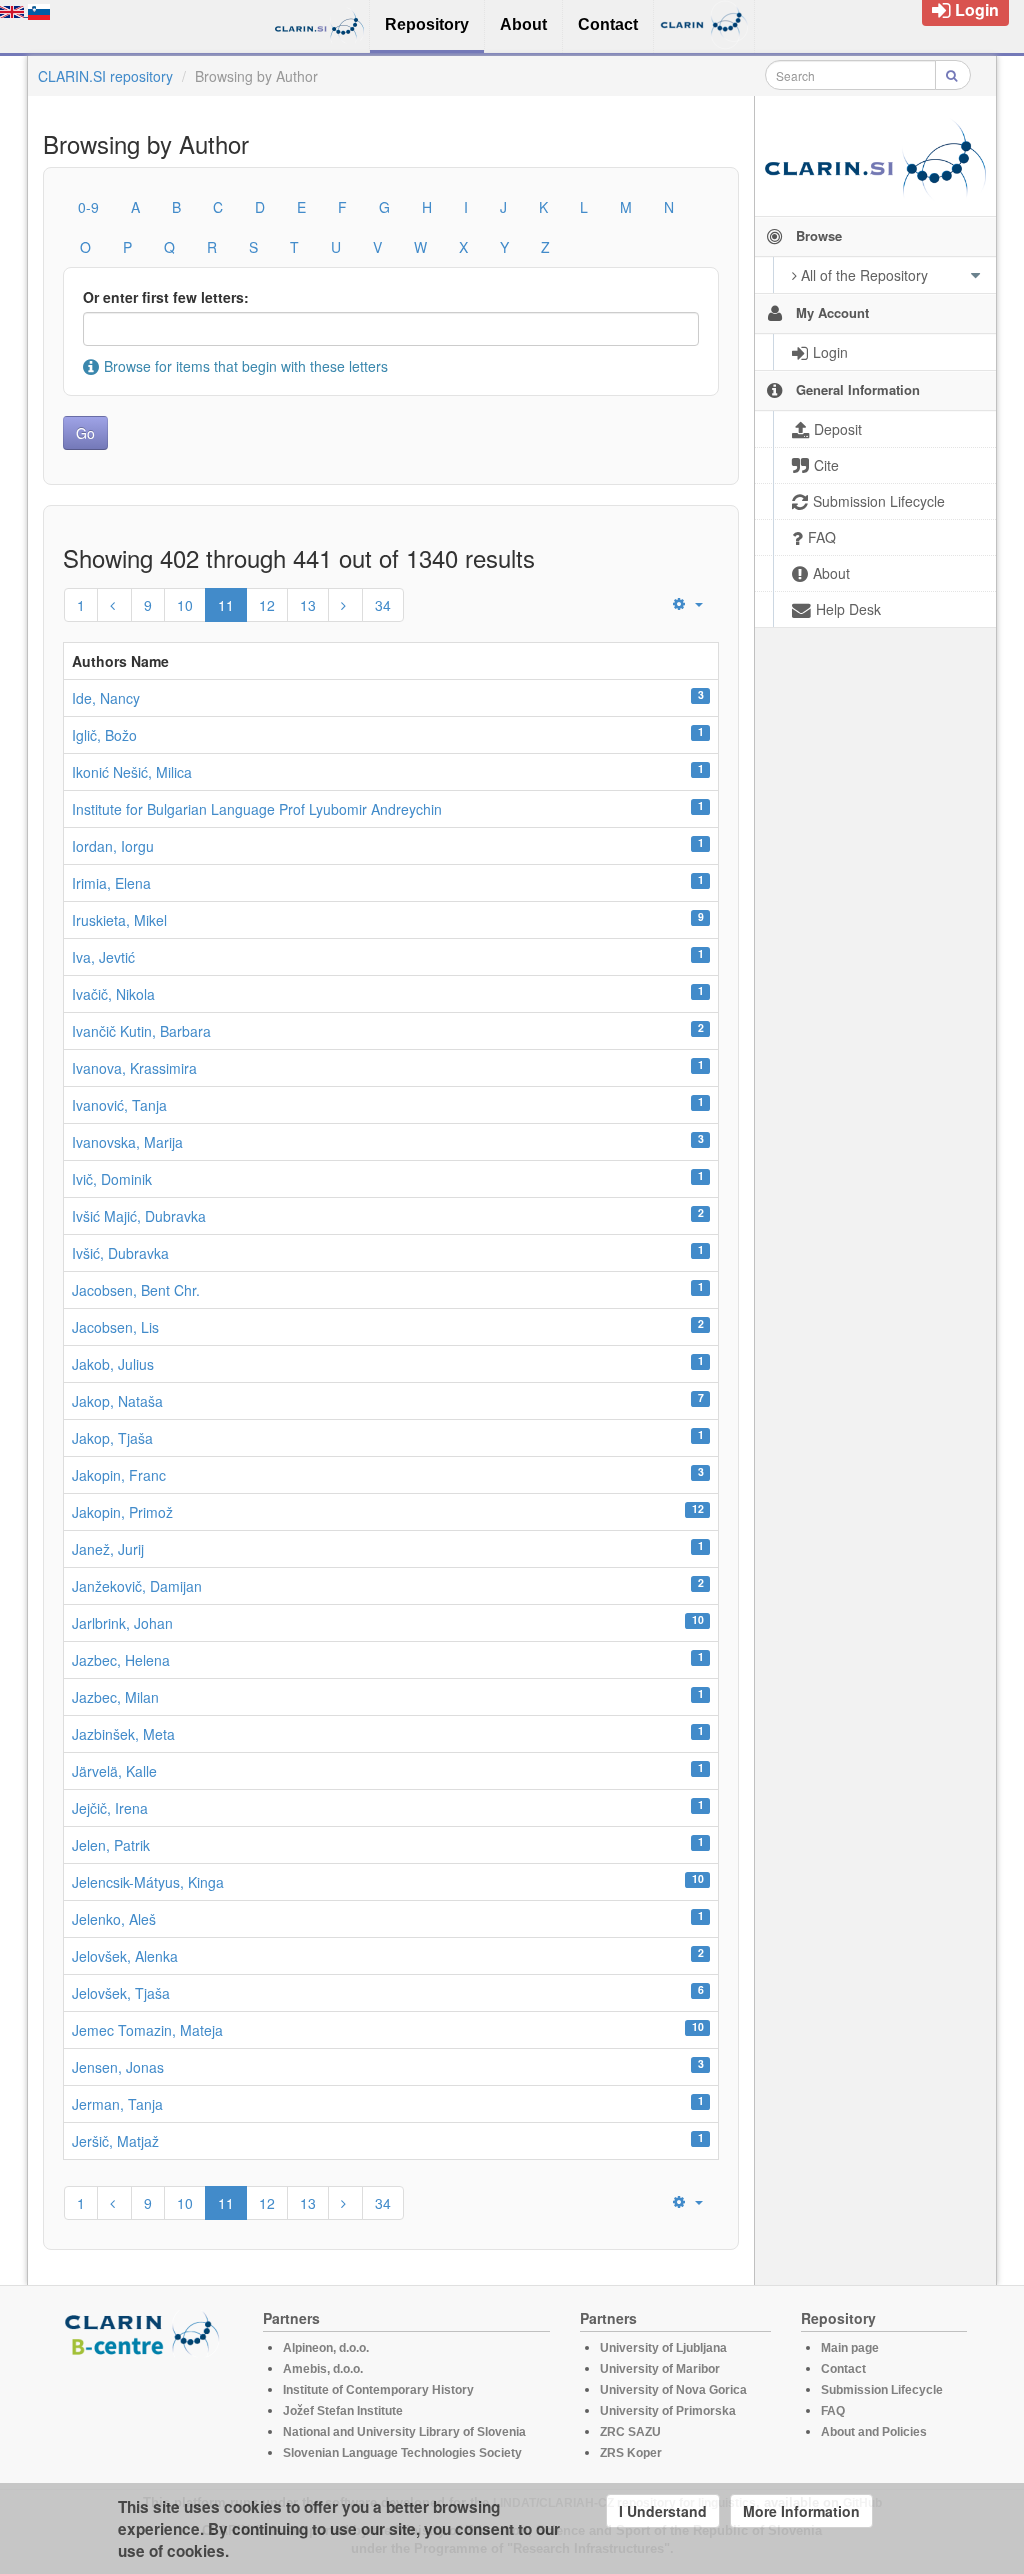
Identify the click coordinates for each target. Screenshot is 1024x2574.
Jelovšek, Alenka (125, 1956)
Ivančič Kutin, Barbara (141, 1031)
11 (226, 605)
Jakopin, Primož (122, 1512)
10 (185, 605)
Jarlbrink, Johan (122, 1623)
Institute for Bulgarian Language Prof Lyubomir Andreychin (257, 809)
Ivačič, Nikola (113, 994)
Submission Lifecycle (882, 2390)
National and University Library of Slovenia (404, 2432)
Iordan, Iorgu (113, 846)
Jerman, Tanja (117, 2104)
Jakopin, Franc (119, 1475)
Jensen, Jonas (118, 2067)
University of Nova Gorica (673, 2390)
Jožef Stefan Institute (343, 2411)
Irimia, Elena (111, 883)
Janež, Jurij (108, 1549)
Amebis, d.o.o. (323, 2369)
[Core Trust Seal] (145, 2414)
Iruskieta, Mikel (119, 920)
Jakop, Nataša (117, 1401)
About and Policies (874, 2432)
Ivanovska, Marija (127, 1142)
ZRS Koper (631, 2453)
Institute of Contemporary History (378, 2390)
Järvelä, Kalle (114, 1771)
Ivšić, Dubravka (120, 1253)
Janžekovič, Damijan (137, 1586)
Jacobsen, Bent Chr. (136, 1290)
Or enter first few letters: (166, 297)
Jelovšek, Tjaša (121, 1993)
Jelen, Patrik (111, 1845)
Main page (850, 2348)
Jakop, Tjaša (112, 1438)
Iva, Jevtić (103, 957)
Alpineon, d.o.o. (326, 2348)
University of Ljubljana (663, 2348)
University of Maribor (660, 2369)
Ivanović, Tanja (119, 1105)
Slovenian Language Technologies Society (402, 2453)
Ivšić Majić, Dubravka (139, 1216)
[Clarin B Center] (145, 2332)
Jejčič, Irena (110, 1808)
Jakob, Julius (113, 1364)
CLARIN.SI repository (105, 76)
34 (383, 605)
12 (267, 605)
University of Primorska (668, 2411)
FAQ (833, 2411)
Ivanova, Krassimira (134, 1068)
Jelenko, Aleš (114, 1919)
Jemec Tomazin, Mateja (147, 2030)
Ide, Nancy (106, 698)
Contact (843, 2369)
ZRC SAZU (630, 2432)
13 (308, 605)
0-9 (88, 207)
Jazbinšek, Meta (123, 1734)
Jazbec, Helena (121, 1660)
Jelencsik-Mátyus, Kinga (148, 1882)
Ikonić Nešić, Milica (132, 772)
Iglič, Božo (104, 735)
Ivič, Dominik (112, 1179)
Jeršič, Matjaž (115, 2141)
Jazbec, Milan (115, 1697)
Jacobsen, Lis (115, 1327)
